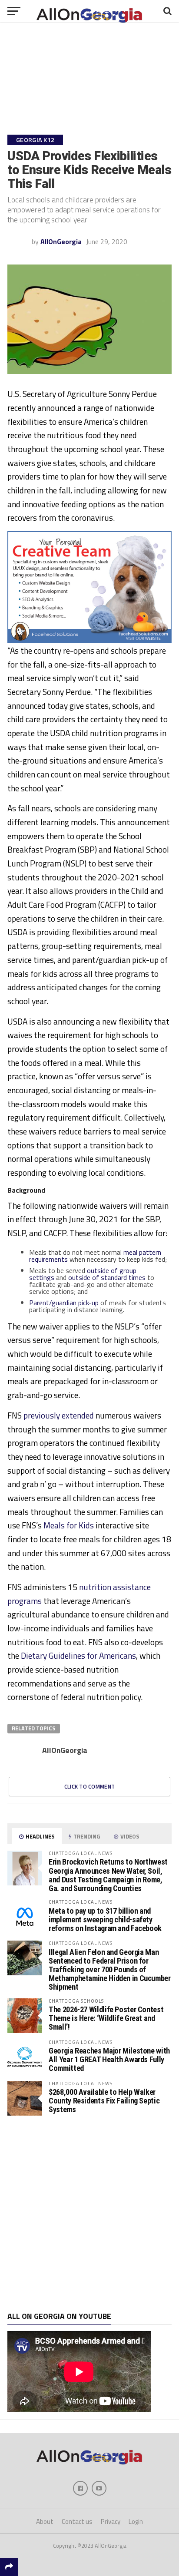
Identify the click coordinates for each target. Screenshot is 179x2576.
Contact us (77, 2521)
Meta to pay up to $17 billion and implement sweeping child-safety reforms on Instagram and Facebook (105, 1920)
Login (136, 2521)
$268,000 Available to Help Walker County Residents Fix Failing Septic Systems (104, 2101)
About (45, 2521)
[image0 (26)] (89, 640)
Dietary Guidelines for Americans (78, 1655)
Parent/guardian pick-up (64, 1303)
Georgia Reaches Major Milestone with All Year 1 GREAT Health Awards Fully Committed (109, 2059)
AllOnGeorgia (61, 241)
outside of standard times (107, 1277)
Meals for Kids (69, 1525)
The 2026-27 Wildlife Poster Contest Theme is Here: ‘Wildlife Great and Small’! (106, 2018)
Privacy (111, 2521)
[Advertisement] (89, 2214)
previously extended (59, 1415)
